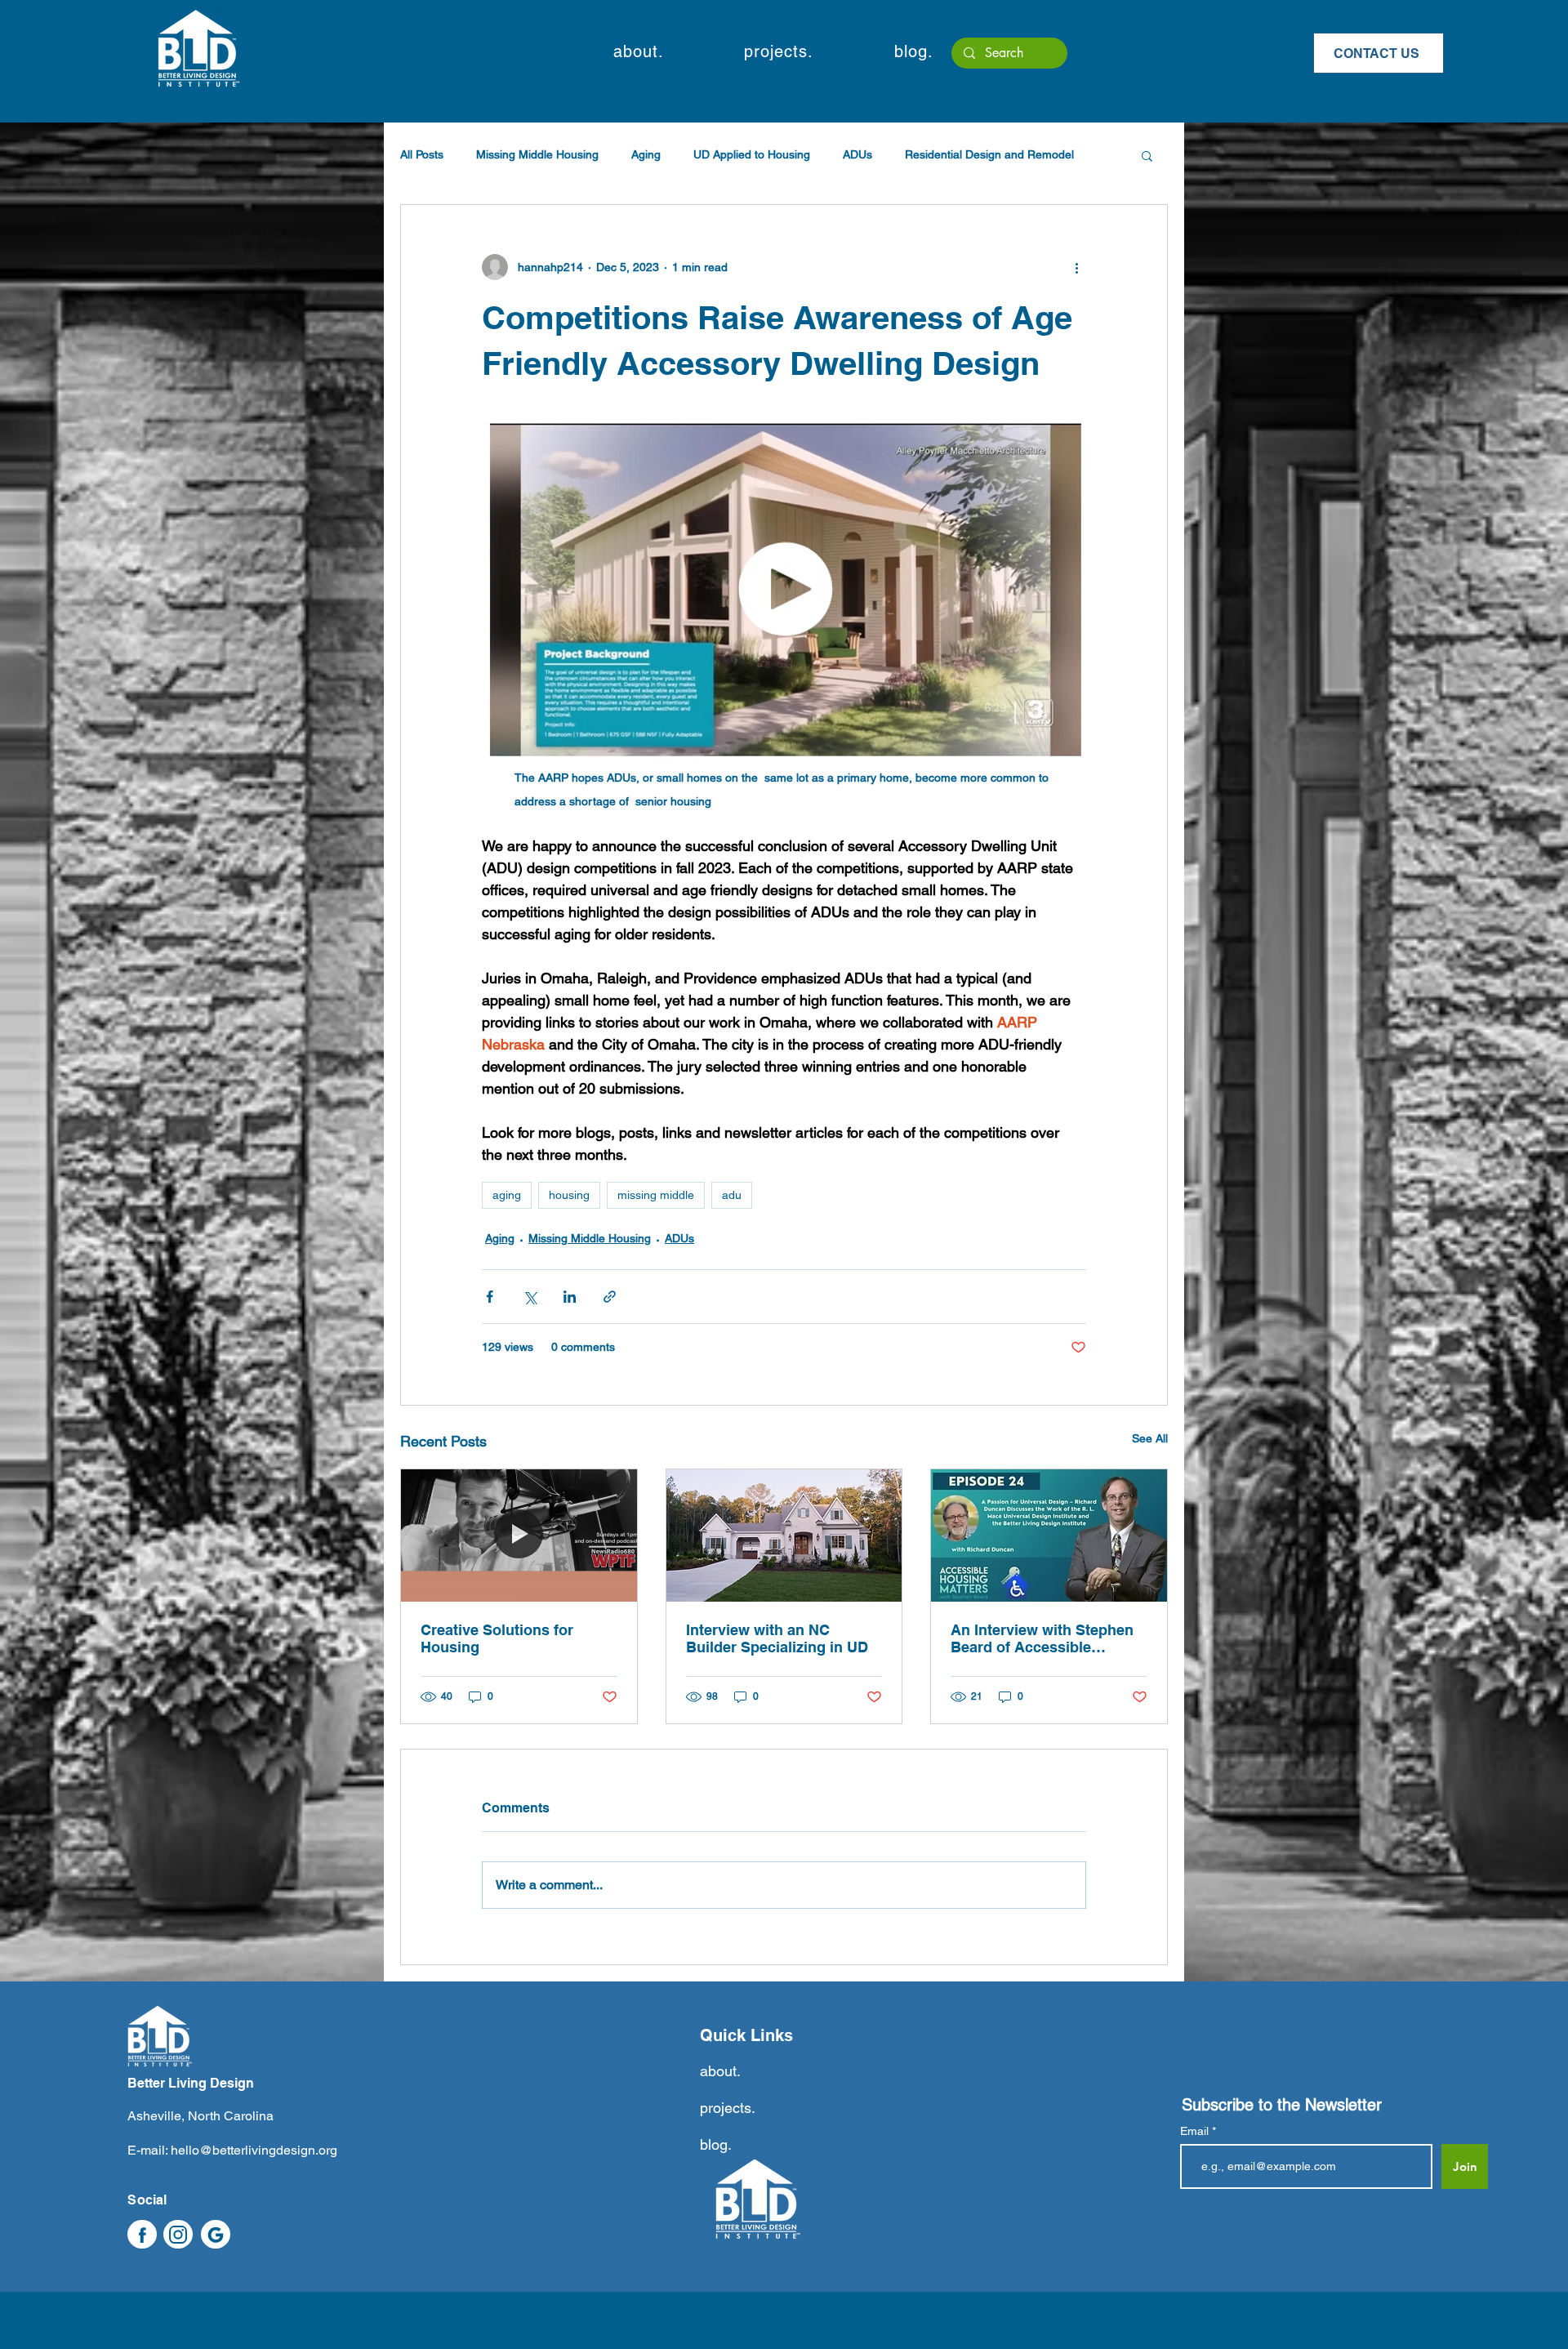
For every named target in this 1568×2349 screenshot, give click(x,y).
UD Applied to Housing (752, 154)
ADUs (857, 154)
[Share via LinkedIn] (570, 1297)
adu (732, 1195)
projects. (728, 2108)
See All (1150, 1438)
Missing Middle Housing (537, 154)
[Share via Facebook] (490, 1297)
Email (1196, 2131)
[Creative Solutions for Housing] (519, 1536)
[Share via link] (610, 1297)
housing (569, 1195)
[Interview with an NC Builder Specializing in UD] (784, 1536)
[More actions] (1076, 267)
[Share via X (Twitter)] (530, 1297)
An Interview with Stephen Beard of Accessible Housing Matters (1042, 1638)
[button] (638, 51)
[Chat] (142, 2234)
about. (720, 2071)
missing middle (656, 1195)
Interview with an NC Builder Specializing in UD (777, 1638)
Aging (646, 154)
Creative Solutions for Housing (497, 1638)
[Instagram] (178, 2234)
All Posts (422, 154)
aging (507, 1195)
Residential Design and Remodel (989, 154)
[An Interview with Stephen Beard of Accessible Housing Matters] (1049, 1536)
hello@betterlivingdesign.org (254, 2150)
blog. (716, 2144)
